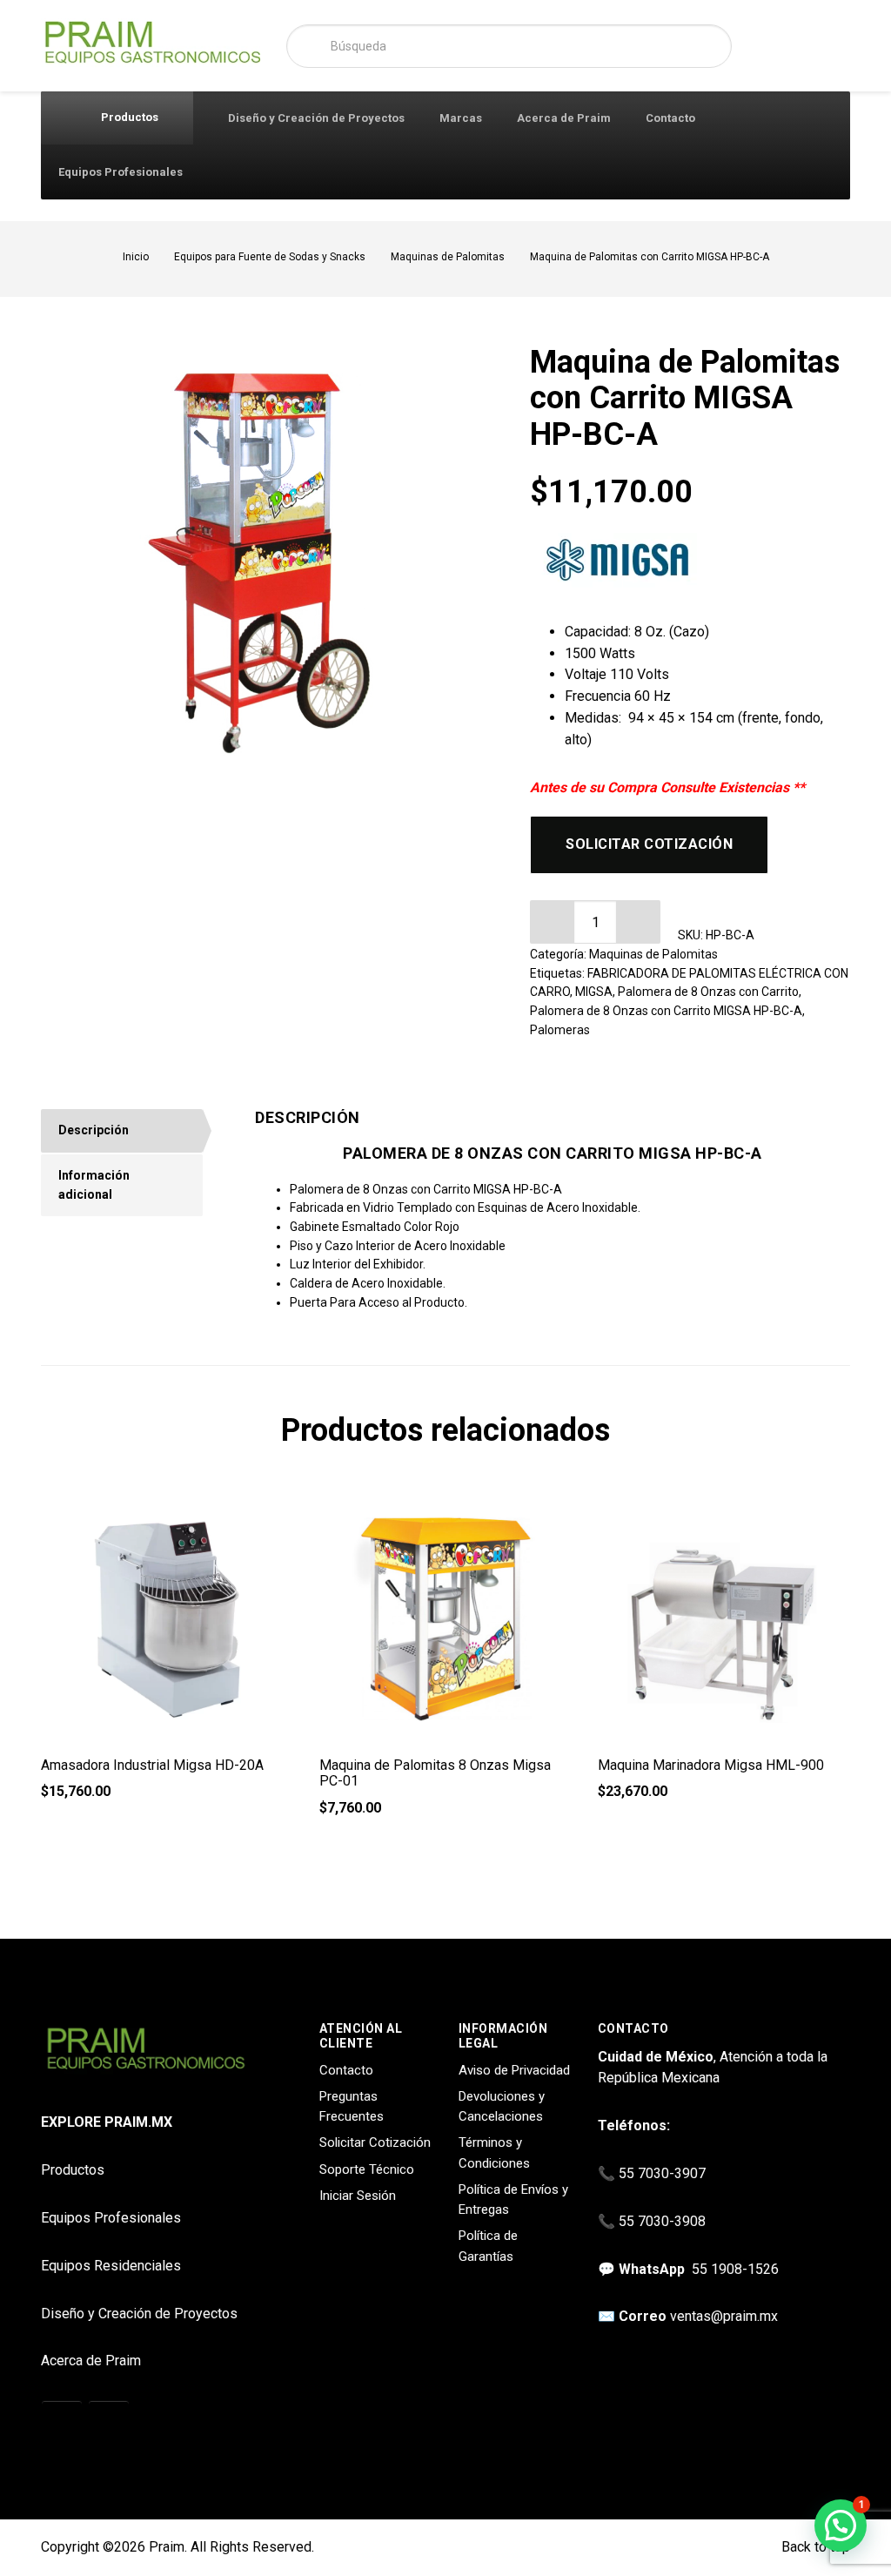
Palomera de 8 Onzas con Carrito (708, 992)
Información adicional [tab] (94, 1185)
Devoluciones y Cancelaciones (502, 2106)
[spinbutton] (595, 922)
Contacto (670, 118)
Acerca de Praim (564, 118)
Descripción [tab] (94, 1130)
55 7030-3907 (662, 2173)
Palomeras (560, 1030)
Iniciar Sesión (358, 2196)
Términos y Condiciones (494, 2152)
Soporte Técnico (367, 2169)
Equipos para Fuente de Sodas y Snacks (270, 257)
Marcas (461, 118)
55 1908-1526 (735, 2269)
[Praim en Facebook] (109, 2422)
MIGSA (594, 992)
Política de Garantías (488, 2246)
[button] (639, 922)
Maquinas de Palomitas (448, 257)
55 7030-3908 (662, 2221)
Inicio (136, 257)
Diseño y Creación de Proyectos (316, 118)
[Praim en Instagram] (62, 2422)
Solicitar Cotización (375, 2142)
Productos (128, 117)
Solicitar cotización (649, 844)
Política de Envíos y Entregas (513, 2199)
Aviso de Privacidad (514, 2070)
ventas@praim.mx (724, 2316)
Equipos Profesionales (121, 172)
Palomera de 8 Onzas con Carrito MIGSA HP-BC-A (666, 1011)
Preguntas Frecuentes (352, 2106)
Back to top (814, 2547)
